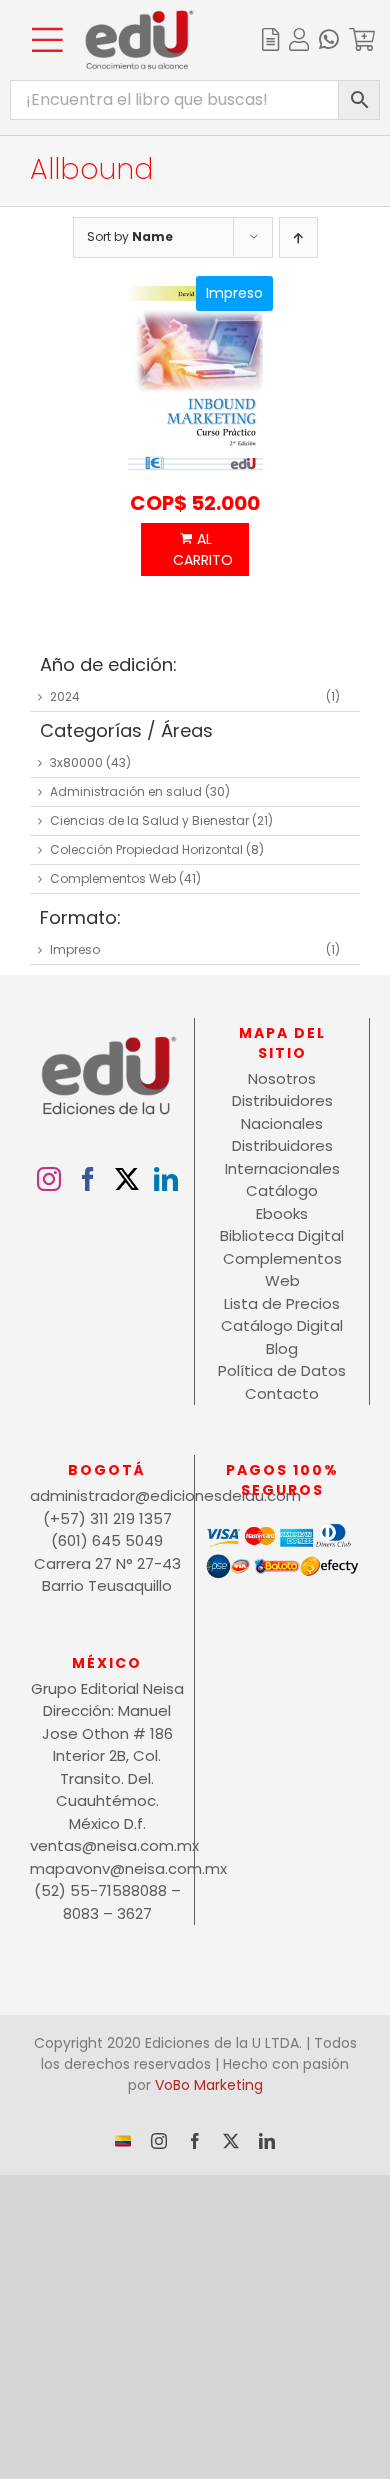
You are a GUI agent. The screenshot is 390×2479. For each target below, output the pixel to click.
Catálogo (282, 1190)
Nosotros (282, 1078)
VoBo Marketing (209, 2085)
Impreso (75, 949)
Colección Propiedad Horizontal (146, 849)
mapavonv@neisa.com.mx (107, 1868)
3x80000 (76, 762)
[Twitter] (127, 1179)
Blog (282, 1348)
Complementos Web (113, 878)
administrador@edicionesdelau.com (107, 1495)
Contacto (282, 1393)
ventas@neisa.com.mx (107, 1845)
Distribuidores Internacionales (282, 1157)
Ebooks (282, 1213)
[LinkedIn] (166, 1179)
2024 (65, 696)
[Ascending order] (298, 237)
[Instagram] (49, 1179)
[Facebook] (88, 1179)
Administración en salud (126, 791)
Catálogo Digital (282, 1325)
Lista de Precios (282, 1303)
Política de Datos (282, 1370)
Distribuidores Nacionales (282, 1112)
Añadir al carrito (195, 549)
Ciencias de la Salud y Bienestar (149, 820)
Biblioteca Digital (282, 1235)
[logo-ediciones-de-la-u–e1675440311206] (139, 17)
